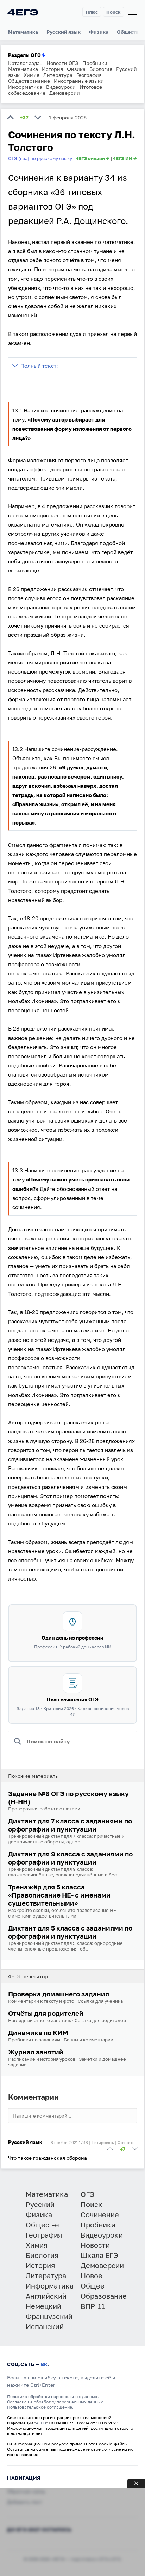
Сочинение (100, 2214)
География (89, 75)
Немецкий (43, 2306)
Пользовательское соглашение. (40, 2407)
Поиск (114, 12)
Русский (40, 2204)
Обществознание (29, 81)
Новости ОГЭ (62, 63)
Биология (101, 69)
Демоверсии (65, 93)
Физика (99, 32)
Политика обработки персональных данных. (53, 2396)
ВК (44, 2364)
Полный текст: (39, 366)
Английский (46, 2296)
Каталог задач (25, 63)
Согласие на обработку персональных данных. (56, 2402)
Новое (92, 2276)
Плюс (92, 12)
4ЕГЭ (41, 2423)
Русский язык (64, 32)
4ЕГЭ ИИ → (125, 158)
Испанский (45, 2326)
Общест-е (42, 2225)
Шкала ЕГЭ (99, 2255)
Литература (58, 75)
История (52, 69)
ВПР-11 (93, 2306)
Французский (49, 2316)
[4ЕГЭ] (23, 12)
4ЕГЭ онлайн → (93, 158)
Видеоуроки (61, 87)
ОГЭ (88, 2194)
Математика (23, 32)
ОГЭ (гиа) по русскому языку (40, 158)
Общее (93, 2286)
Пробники (95, 63)
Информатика (25, 87)
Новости (95, 2245)
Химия (31, 75)
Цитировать (103, 2142)
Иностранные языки (79, 81)
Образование (104, 2296)
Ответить (126, 2142)
